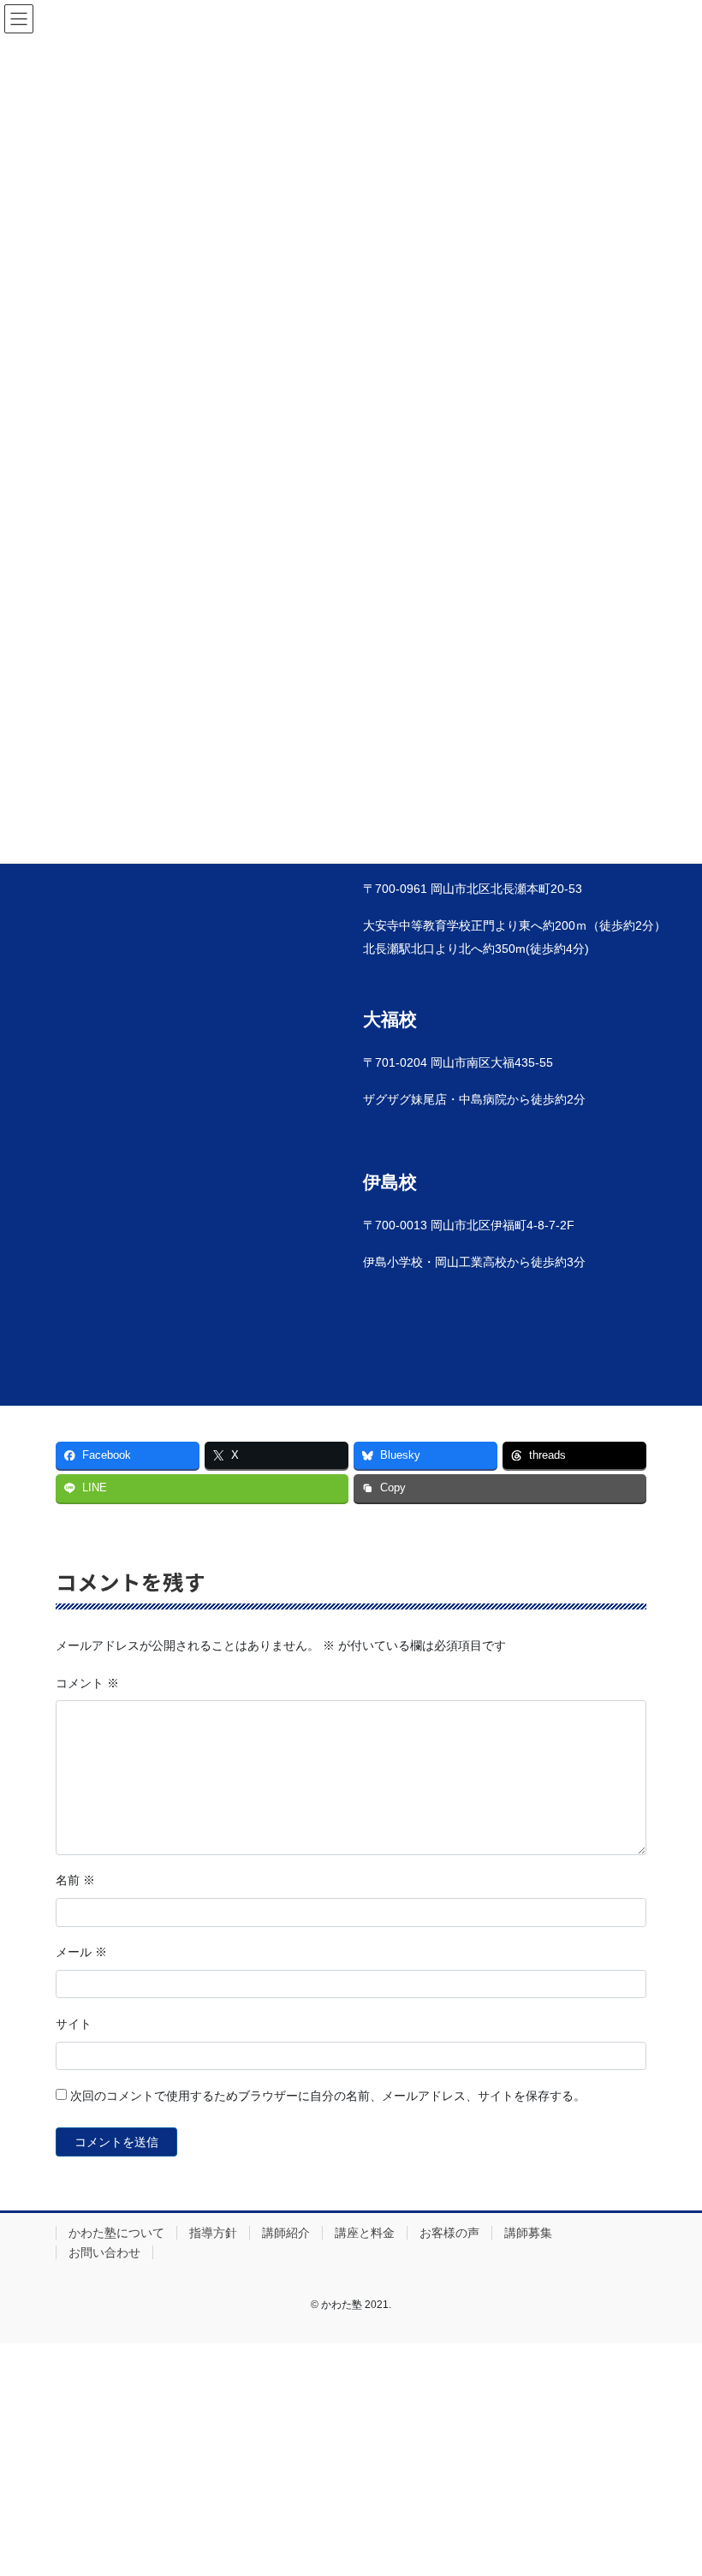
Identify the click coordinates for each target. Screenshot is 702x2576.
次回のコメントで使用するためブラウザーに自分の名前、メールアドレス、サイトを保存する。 (328, 2096)
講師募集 (528, 2233)
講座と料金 (365, 2233)
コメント (87, 1683)
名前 (75, 1880)
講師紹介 (286, 2233)
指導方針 (213, 2233)
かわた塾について (116, 2233)
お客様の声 (449, 2233)
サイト (74, 2024)
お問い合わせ (104, 2252)
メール (81, 1952)
